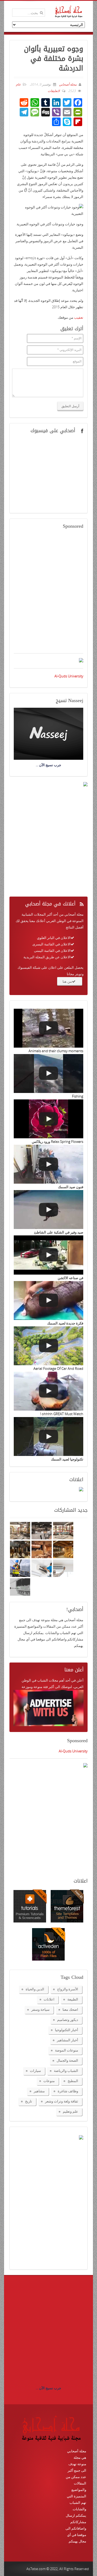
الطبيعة (73, 1999)
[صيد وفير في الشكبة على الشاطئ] (48, 1210)
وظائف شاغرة (68, 2091)
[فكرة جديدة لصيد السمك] (48, 1300)
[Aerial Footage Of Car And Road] (48, 1346)
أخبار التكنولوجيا (67, 2030)
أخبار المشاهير (67, 2040)
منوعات (49, 2081)
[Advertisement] (48, 595)
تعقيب (79, 317)
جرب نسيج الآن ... (48, 2388)
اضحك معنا (70, 2009)
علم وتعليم (70, 2111)
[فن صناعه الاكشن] (48, 1255)
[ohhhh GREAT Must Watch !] (48, 1391)
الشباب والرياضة (66, 2071)
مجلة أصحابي (67, 84)
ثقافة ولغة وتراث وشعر (62, 2101)
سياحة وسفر (40, 2009)
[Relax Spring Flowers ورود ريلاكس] (48, 1119)
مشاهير (39, 2091)
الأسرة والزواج (68, 1989)
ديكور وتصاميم (68, 2020)
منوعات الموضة (67, 2050)
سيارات (35, 2071)
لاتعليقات (54, 91)
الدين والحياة (35, 1989)
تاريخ (29, 2101)
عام (18, 84)
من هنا (67, 981)
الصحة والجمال (67, 2060)
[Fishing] (48, 1074)
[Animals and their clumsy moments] (48, 1028)
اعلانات (49, 1999)
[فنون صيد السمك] (48, 1164)
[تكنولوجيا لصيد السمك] (48, 1436)
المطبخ (73, 2081)
